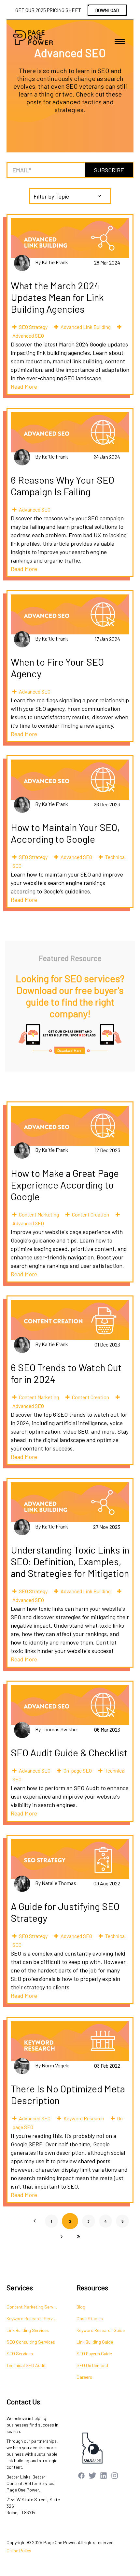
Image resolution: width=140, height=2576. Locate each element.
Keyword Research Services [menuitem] (34, 2318)
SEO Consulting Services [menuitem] (31, 2342)
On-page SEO (78, 1770)
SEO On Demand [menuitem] (92, 2365)
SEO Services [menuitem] (20, 2354)
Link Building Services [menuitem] (28, 2330)
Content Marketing (39, 1214)
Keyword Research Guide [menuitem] (101, 2330)
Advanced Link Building (86, 327)
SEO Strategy (33, 327)
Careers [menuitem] (84, 2377)
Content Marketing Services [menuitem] (34, 2307)
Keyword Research (84, 2118)
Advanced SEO (28, 336)
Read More (24, 386)
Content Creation (91, 1214)
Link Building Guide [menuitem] (95, 2342)
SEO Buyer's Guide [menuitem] (94, 2354)
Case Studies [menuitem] (90, 2318)
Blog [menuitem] (81, 2307)
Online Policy (19, 2550)
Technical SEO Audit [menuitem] (26, 2365)
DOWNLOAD (107, 10)
